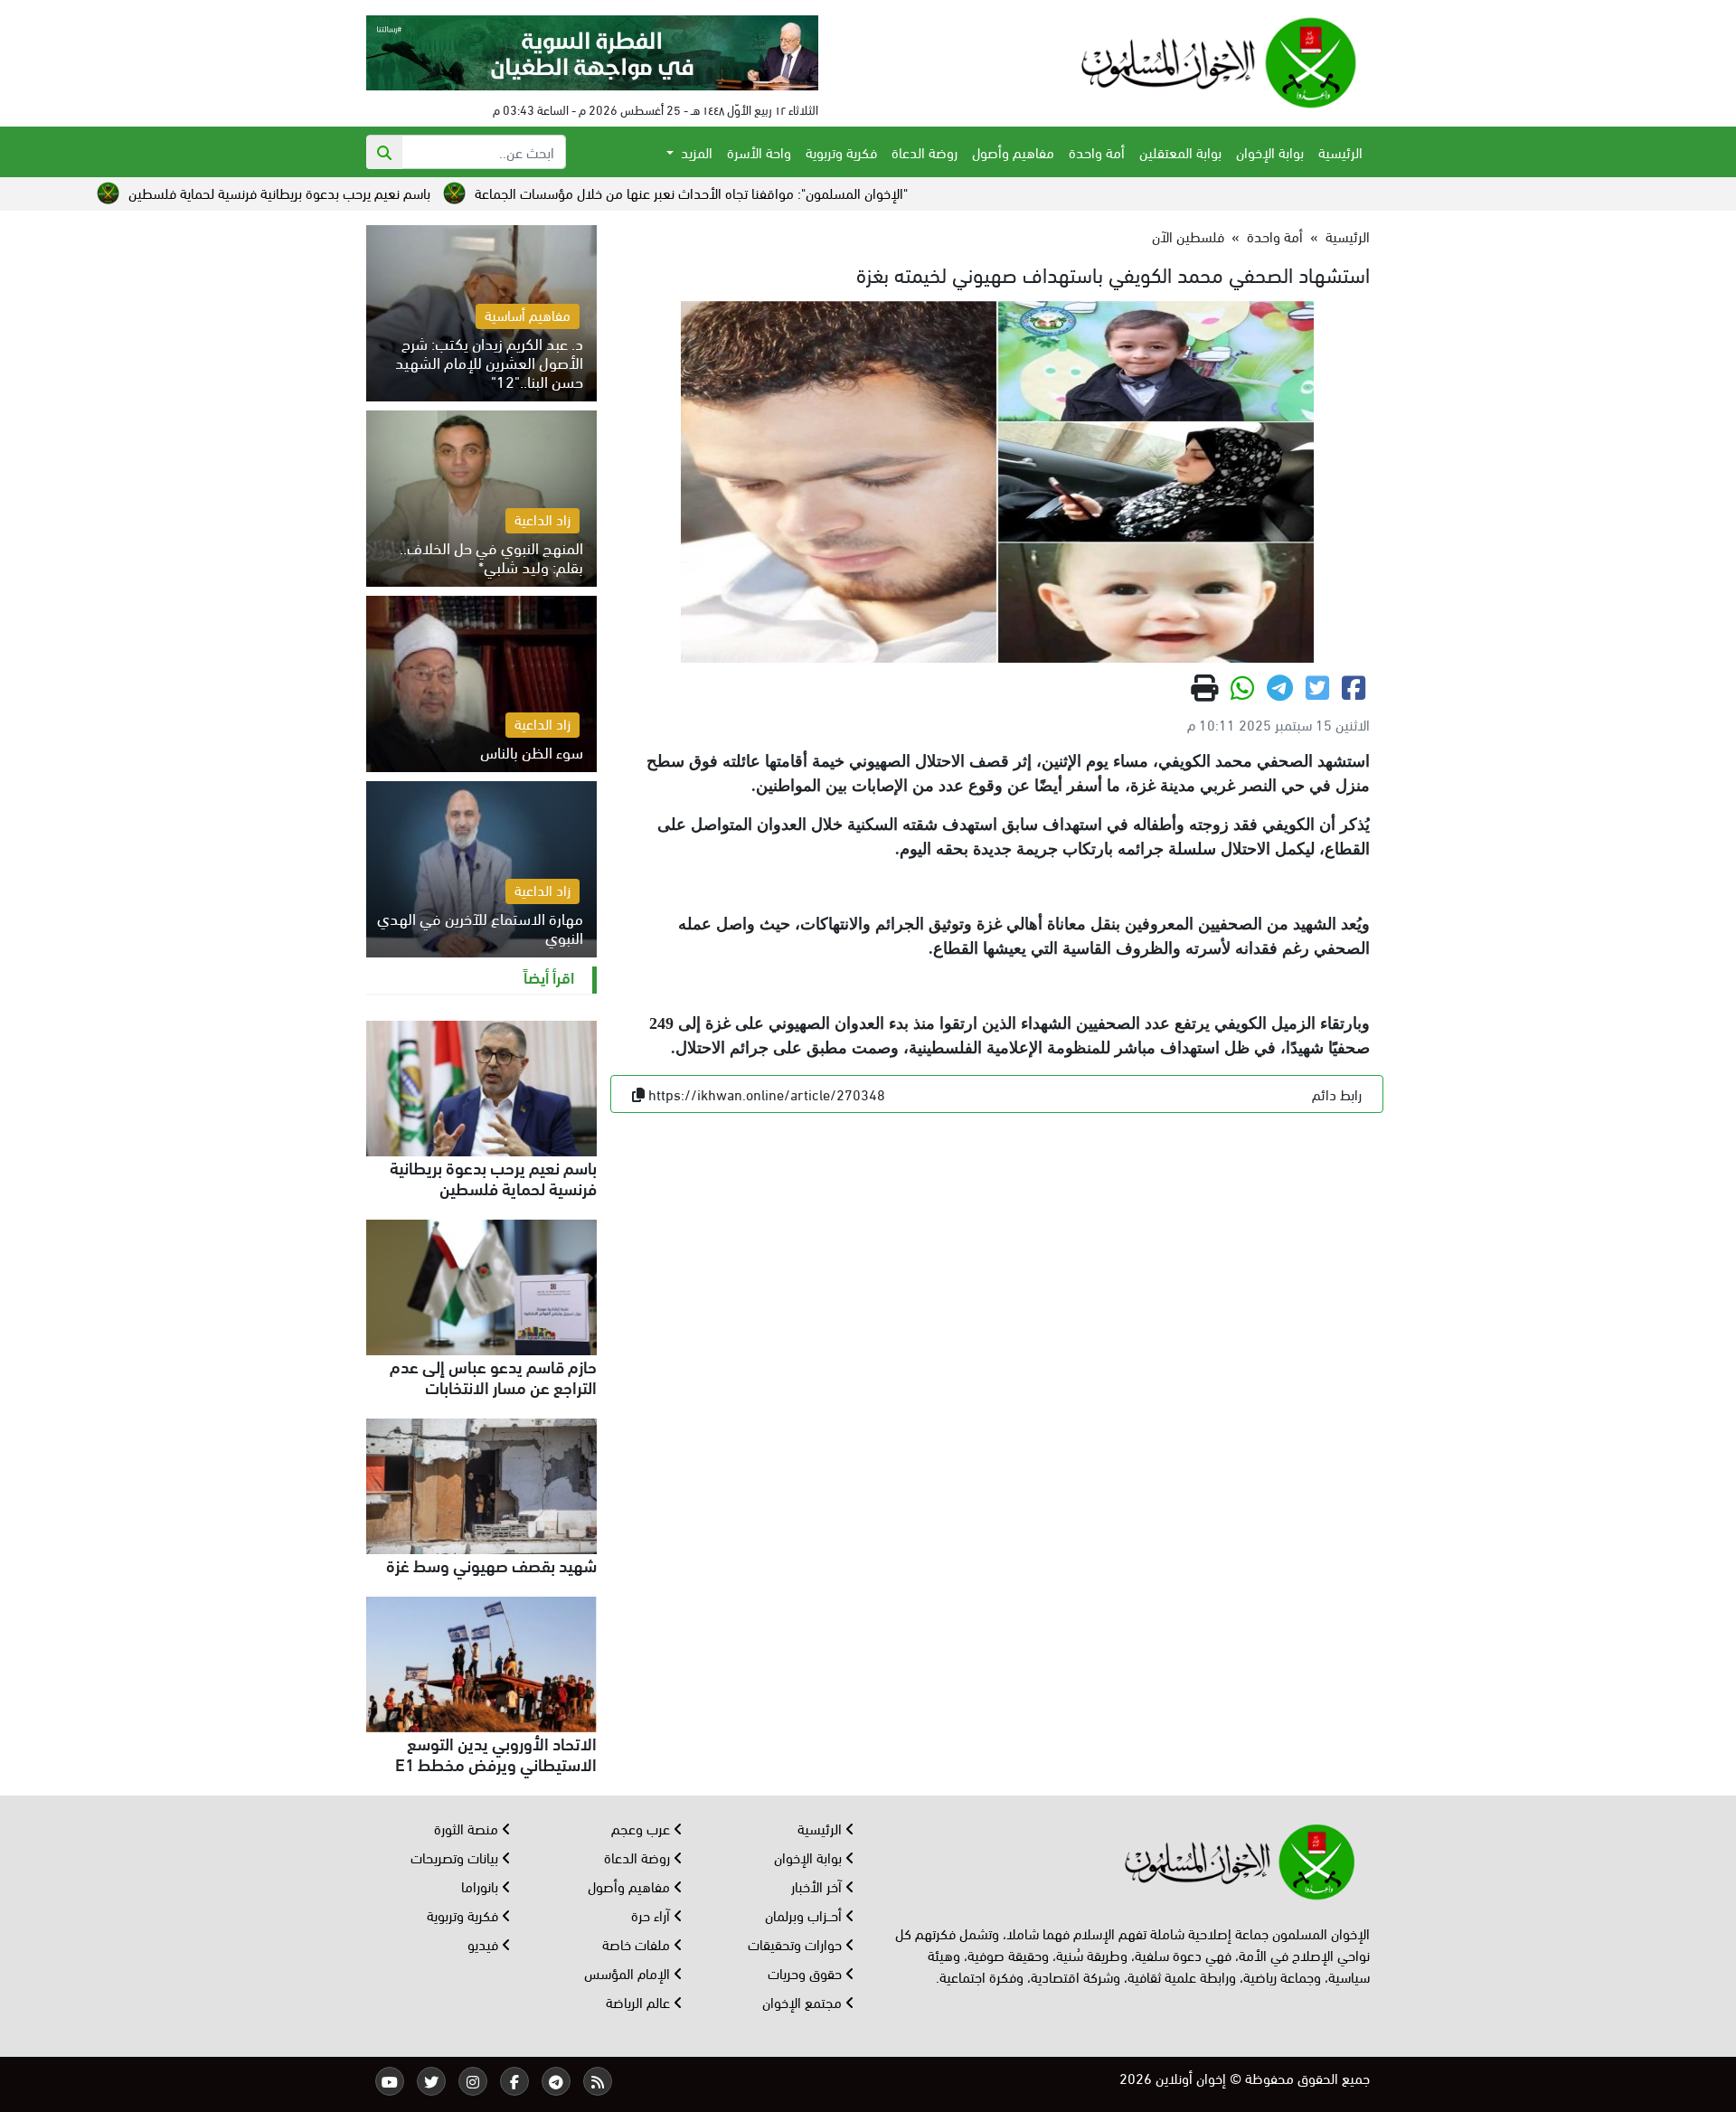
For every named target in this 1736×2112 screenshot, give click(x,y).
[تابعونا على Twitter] (431, 2081)
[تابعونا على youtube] (390, 2081)
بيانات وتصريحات (456, 1857)
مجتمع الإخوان (804, 2001)
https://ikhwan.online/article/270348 (767, 1094)
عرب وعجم (642, 1828)
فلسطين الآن (1188, 236)
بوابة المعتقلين (1180, 151)
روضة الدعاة (925, 151)
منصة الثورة (468, 1828)
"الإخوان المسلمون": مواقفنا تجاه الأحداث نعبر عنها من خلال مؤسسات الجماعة (816, 192)
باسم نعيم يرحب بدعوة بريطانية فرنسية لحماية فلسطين (404, 192)
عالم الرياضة (640, 2001)
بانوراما (481, 1886)
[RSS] (598, 2081)
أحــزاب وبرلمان (805, 1914)
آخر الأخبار (818, 1886)
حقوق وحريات (807, 1972)
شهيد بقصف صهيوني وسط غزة (491, 1564)
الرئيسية (1340, 151)
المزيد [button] (695, 151)
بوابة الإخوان (1270, 151)
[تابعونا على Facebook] (514, 2081)
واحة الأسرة (759, 151)
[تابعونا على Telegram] (556, 2081)
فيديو (485, 1943)
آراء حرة (652, 1914)
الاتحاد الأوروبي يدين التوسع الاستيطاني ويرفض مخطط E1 (496, 1753)
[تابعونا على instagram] (473, 2081)
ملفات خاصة (638, 1943)
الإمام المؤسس (629, 1972)
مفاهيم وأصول (1013, 151)
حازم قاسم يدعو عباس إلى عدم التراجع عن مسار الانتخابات (493, 1376)
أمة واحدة (1097, 151)
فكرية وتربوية (841, 151)
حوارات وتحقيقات (797, 1943)
